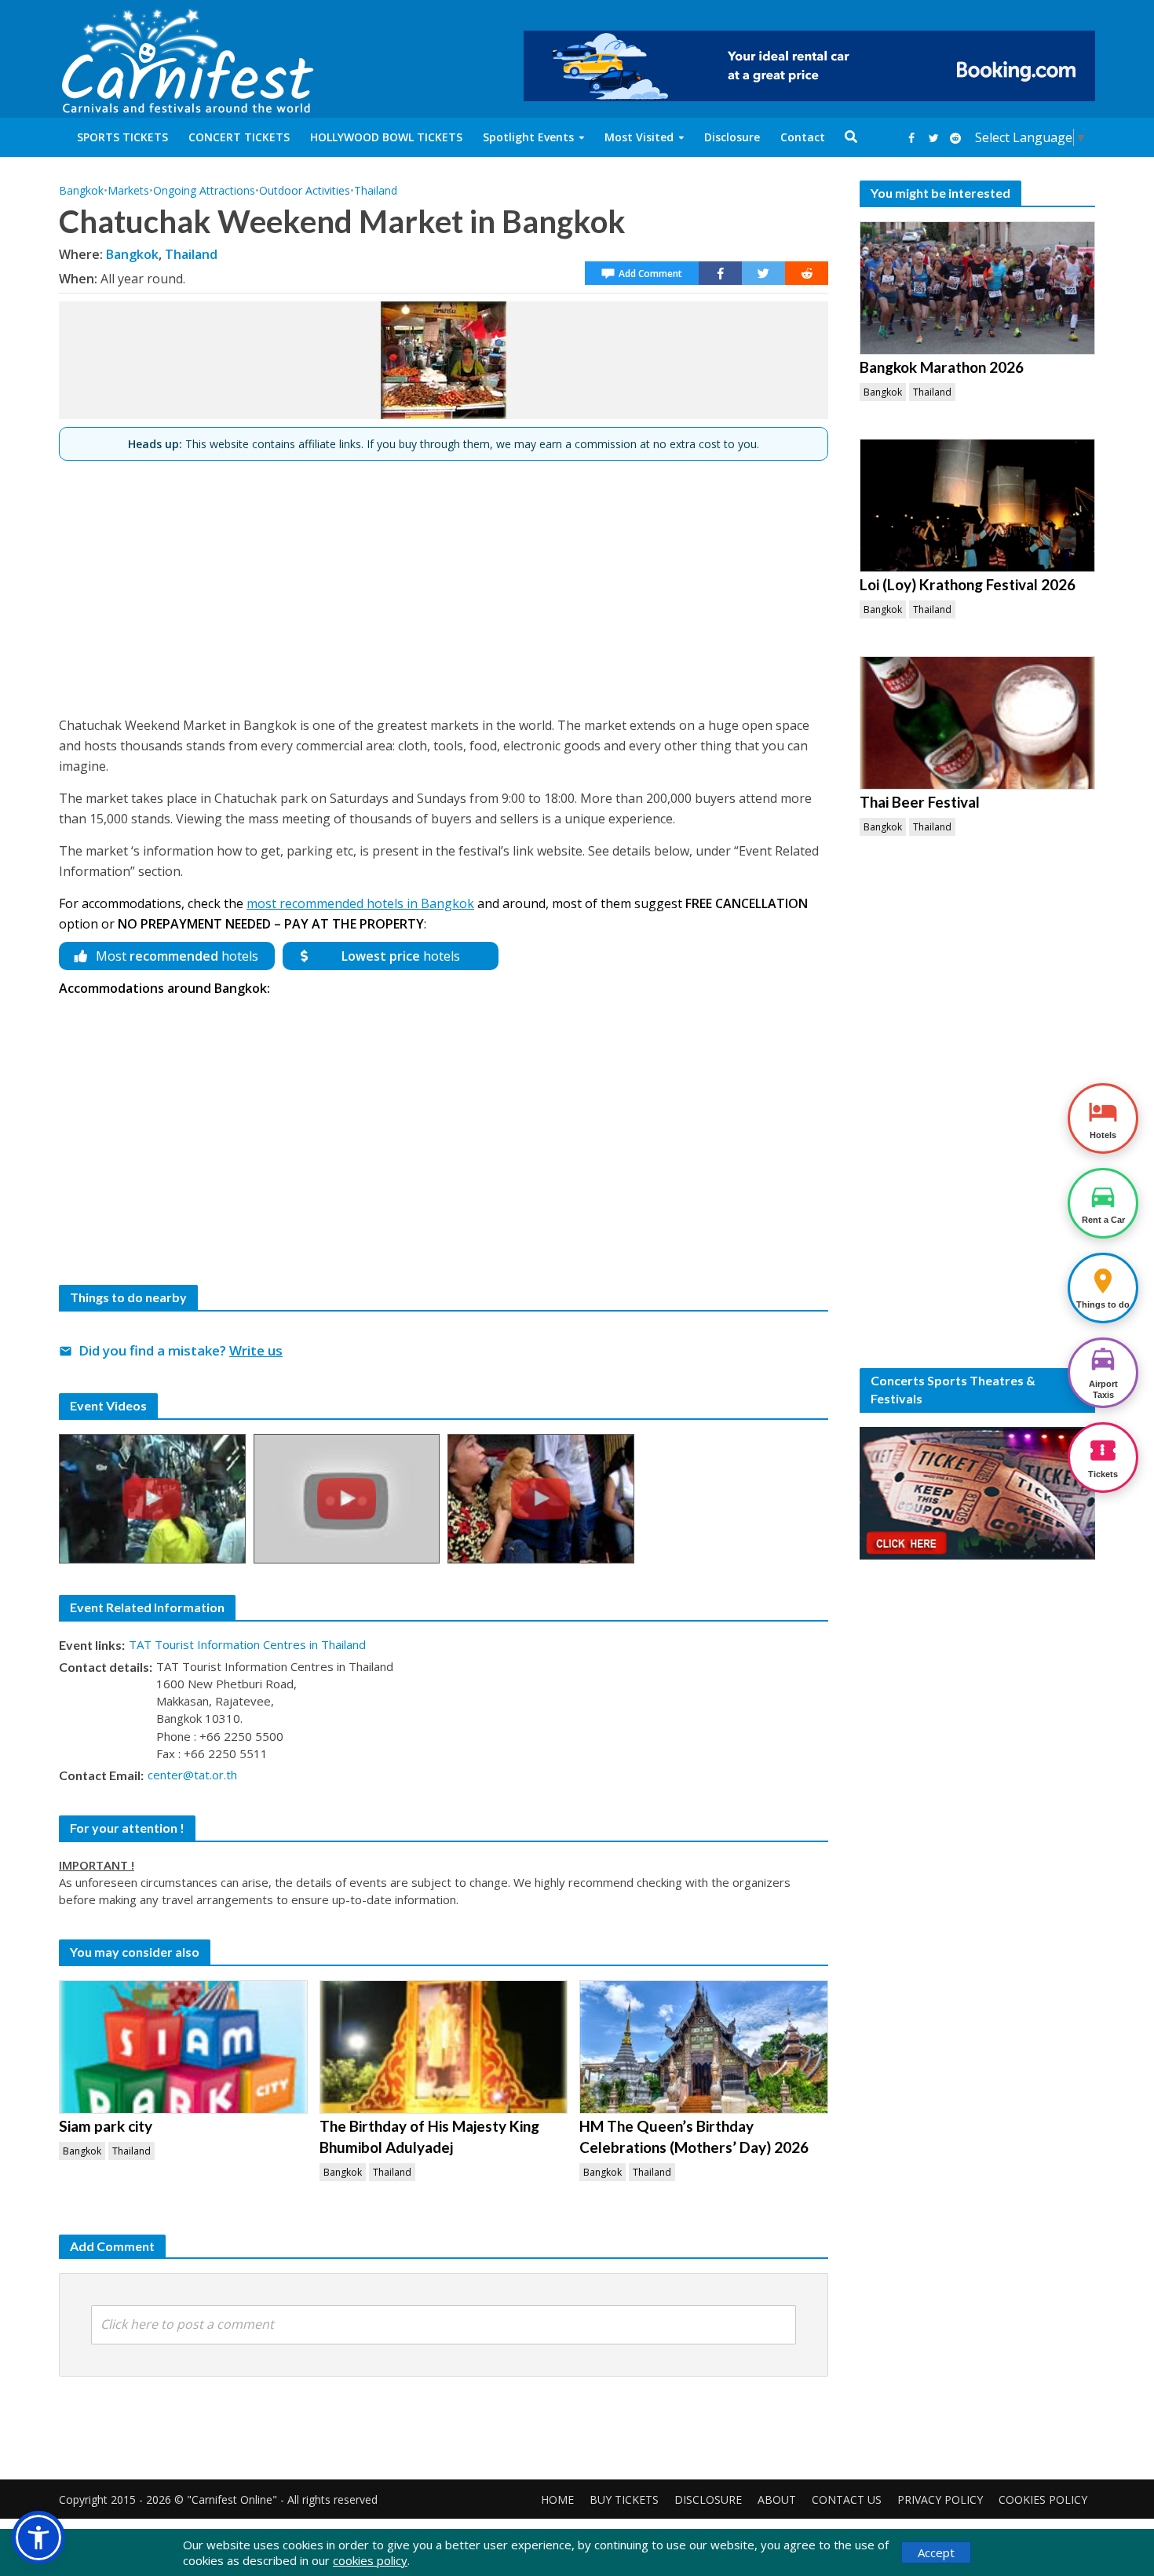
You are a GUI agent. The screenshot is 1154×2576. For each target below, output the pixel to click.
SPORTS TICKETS (122, 137)
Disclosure (732, 137)
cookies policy (370, 2560)
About (777, 2499)
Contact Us (847, 2499)
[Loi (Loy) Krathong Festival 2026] (977, 505)
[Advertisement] (444, 582)
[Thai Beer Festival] (977, 723)
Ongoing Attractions (204, 190)
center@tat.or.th (192, 1775)
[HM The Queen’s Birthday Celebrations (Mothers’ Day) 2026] (704, 2047)
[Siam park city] (183, 2047)
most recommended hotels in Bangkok (360, 903)
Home (557, 2499)
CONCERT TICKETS (239, 137)
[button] (38, 2538)
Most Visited (639, 137)
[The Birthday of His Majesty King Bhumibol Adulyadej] (444, 2047)
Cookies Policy (1043, 2499)
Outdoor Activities (305, 190)
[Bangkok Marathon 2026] (977, 288)
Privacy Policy (940, 2499)
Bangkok (81, 190)
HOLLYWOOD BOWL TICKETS (386, 137)
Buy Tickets (624, 2499)
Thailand (376, 190)
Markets (128, 190)
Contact (803, 137)
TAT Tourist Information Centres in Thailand (247, 1644)
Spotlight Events (528, 137)
